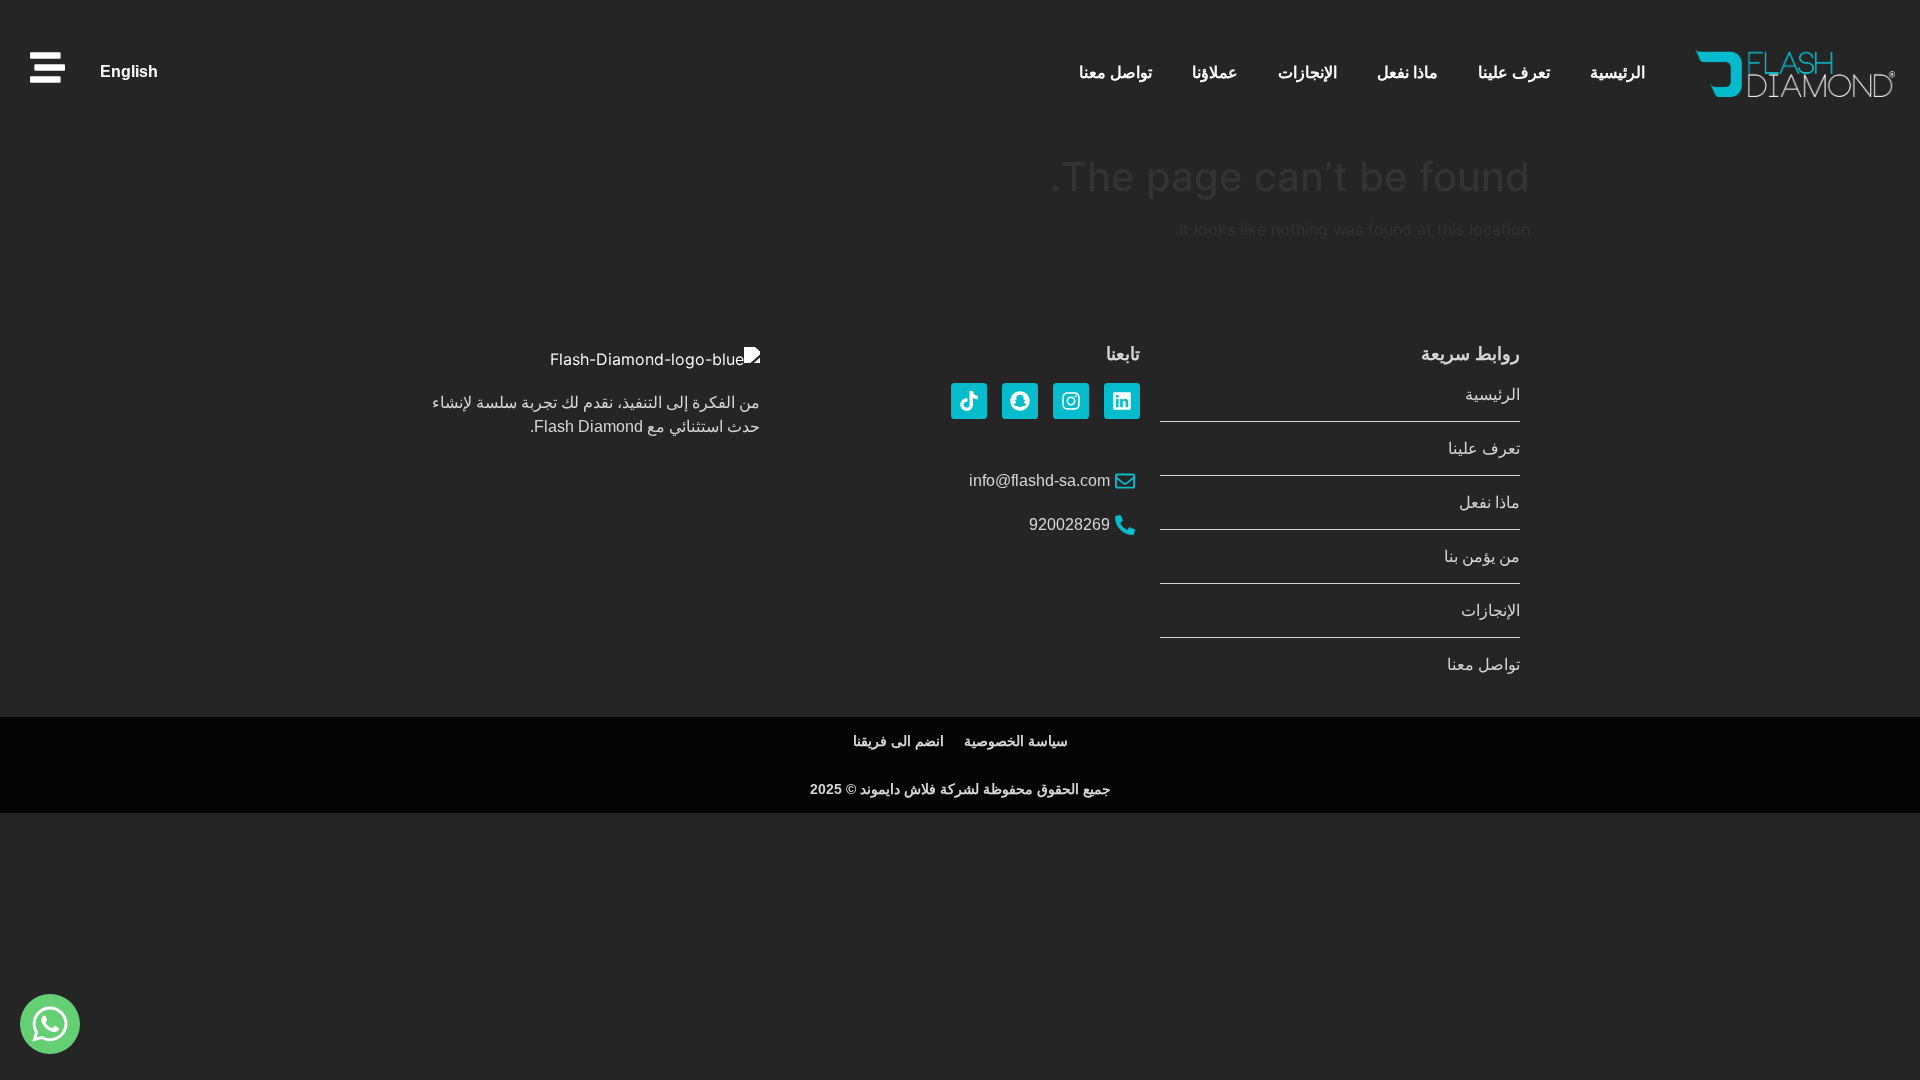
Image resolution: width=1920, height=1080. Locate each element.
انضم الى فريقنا (898, 741)
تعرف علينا (1514, 72)
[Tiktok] (969, 401)
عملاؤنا (1215, 72)
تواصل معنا (1115, 72)
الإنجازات (1307, 72)
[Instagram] (1071, 401)
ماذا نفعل (1407, 72)
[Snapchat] (1020, 401)
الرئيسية (1617, 72)
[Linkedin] (1122, 401)
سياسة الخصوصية (1016, 741)
